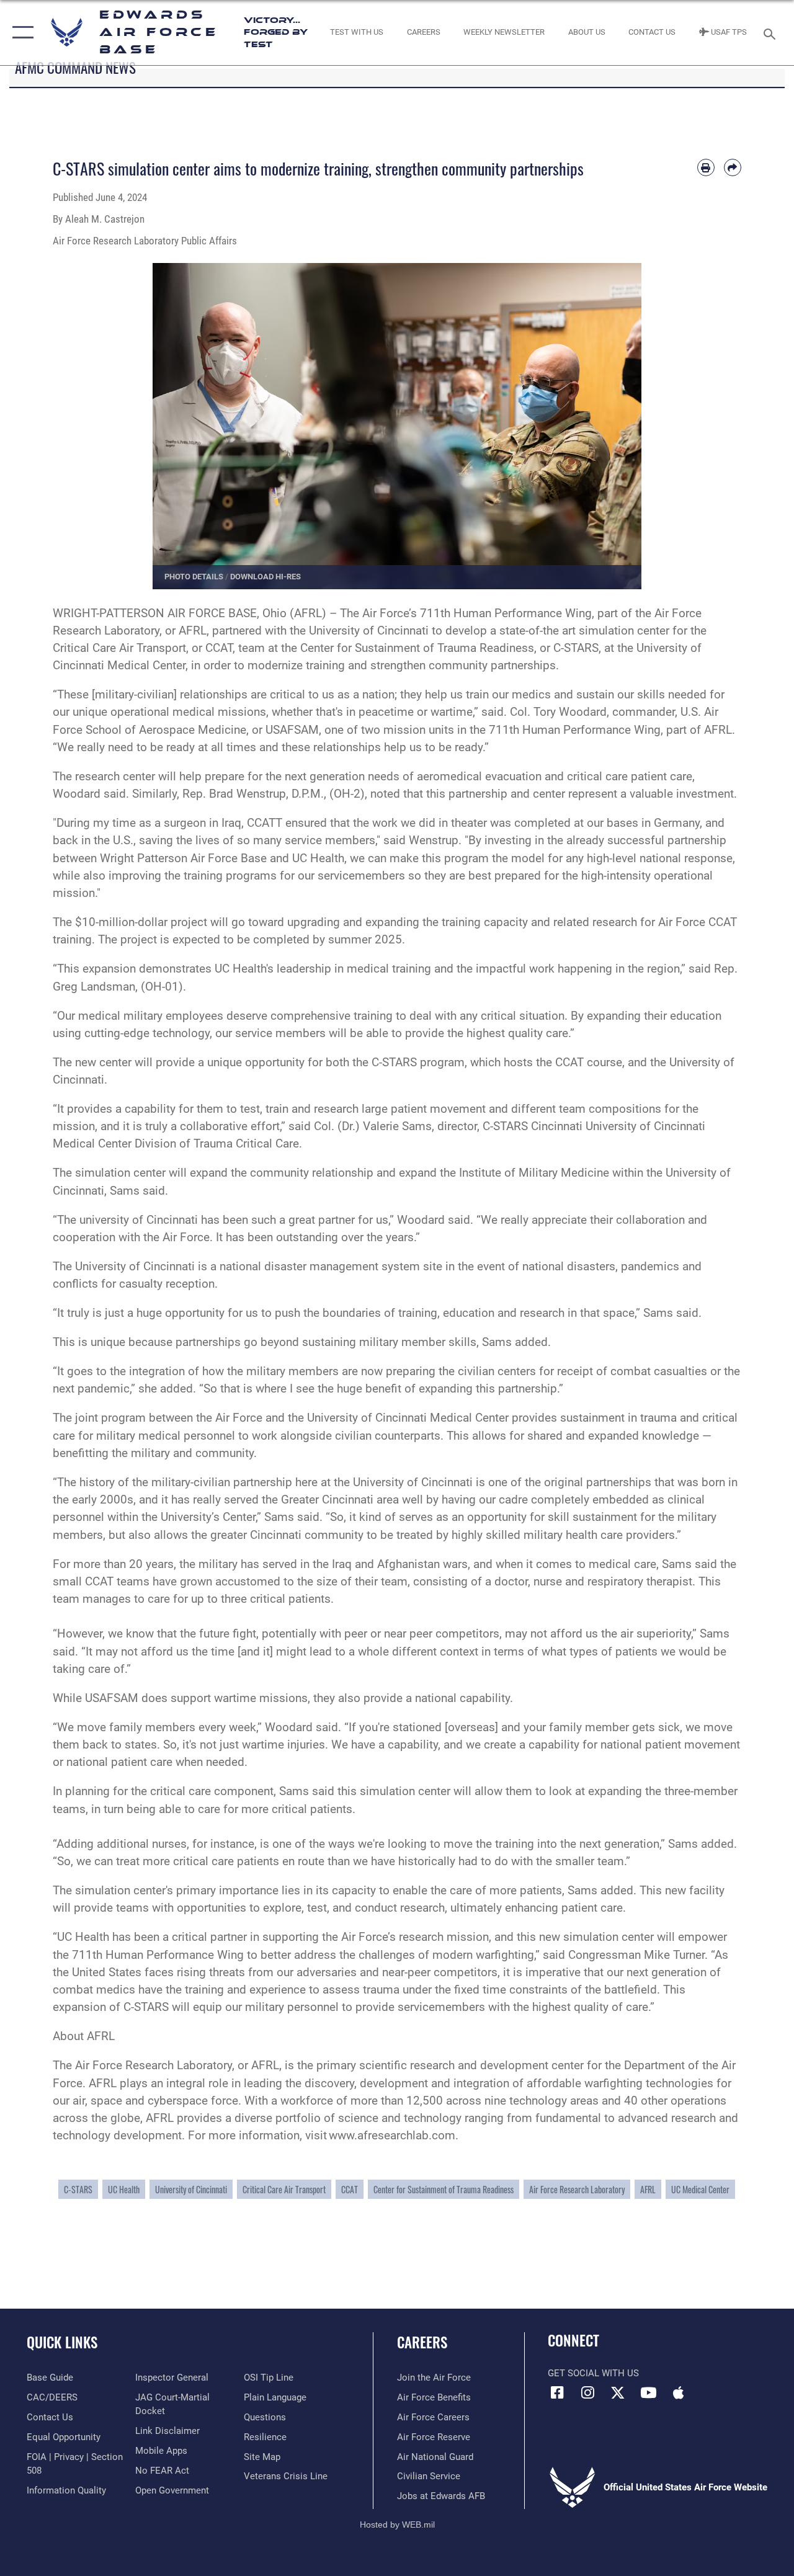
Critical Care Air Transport (284, 2189)
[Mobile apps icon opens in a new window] (679, 2392)
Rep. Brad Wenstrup (234, 794)
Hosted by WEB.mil (397, 2525)
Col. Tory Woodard (558, 712)
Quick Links (62, 2342)
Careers (422, 2342)
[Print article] (706, 167)
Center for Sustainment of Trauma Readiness (417, 648)
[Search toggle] (772, 33)
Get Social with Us (593, 2373)
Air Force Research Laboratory (577, 2189)
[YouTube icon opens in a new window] (648, 2392)
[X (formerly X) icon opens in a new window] (618, 2392)
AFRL (648, 2189)
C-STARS (78, 2189)
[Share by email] (733, 167)
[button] (20, 33)
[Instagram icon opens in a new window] (587, 2392)
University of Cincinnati (191, 2189)
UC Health (124, 2189)
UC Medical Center (700, 2189)
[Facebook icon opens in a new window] (557, 2392)
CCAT (350, 2189)
